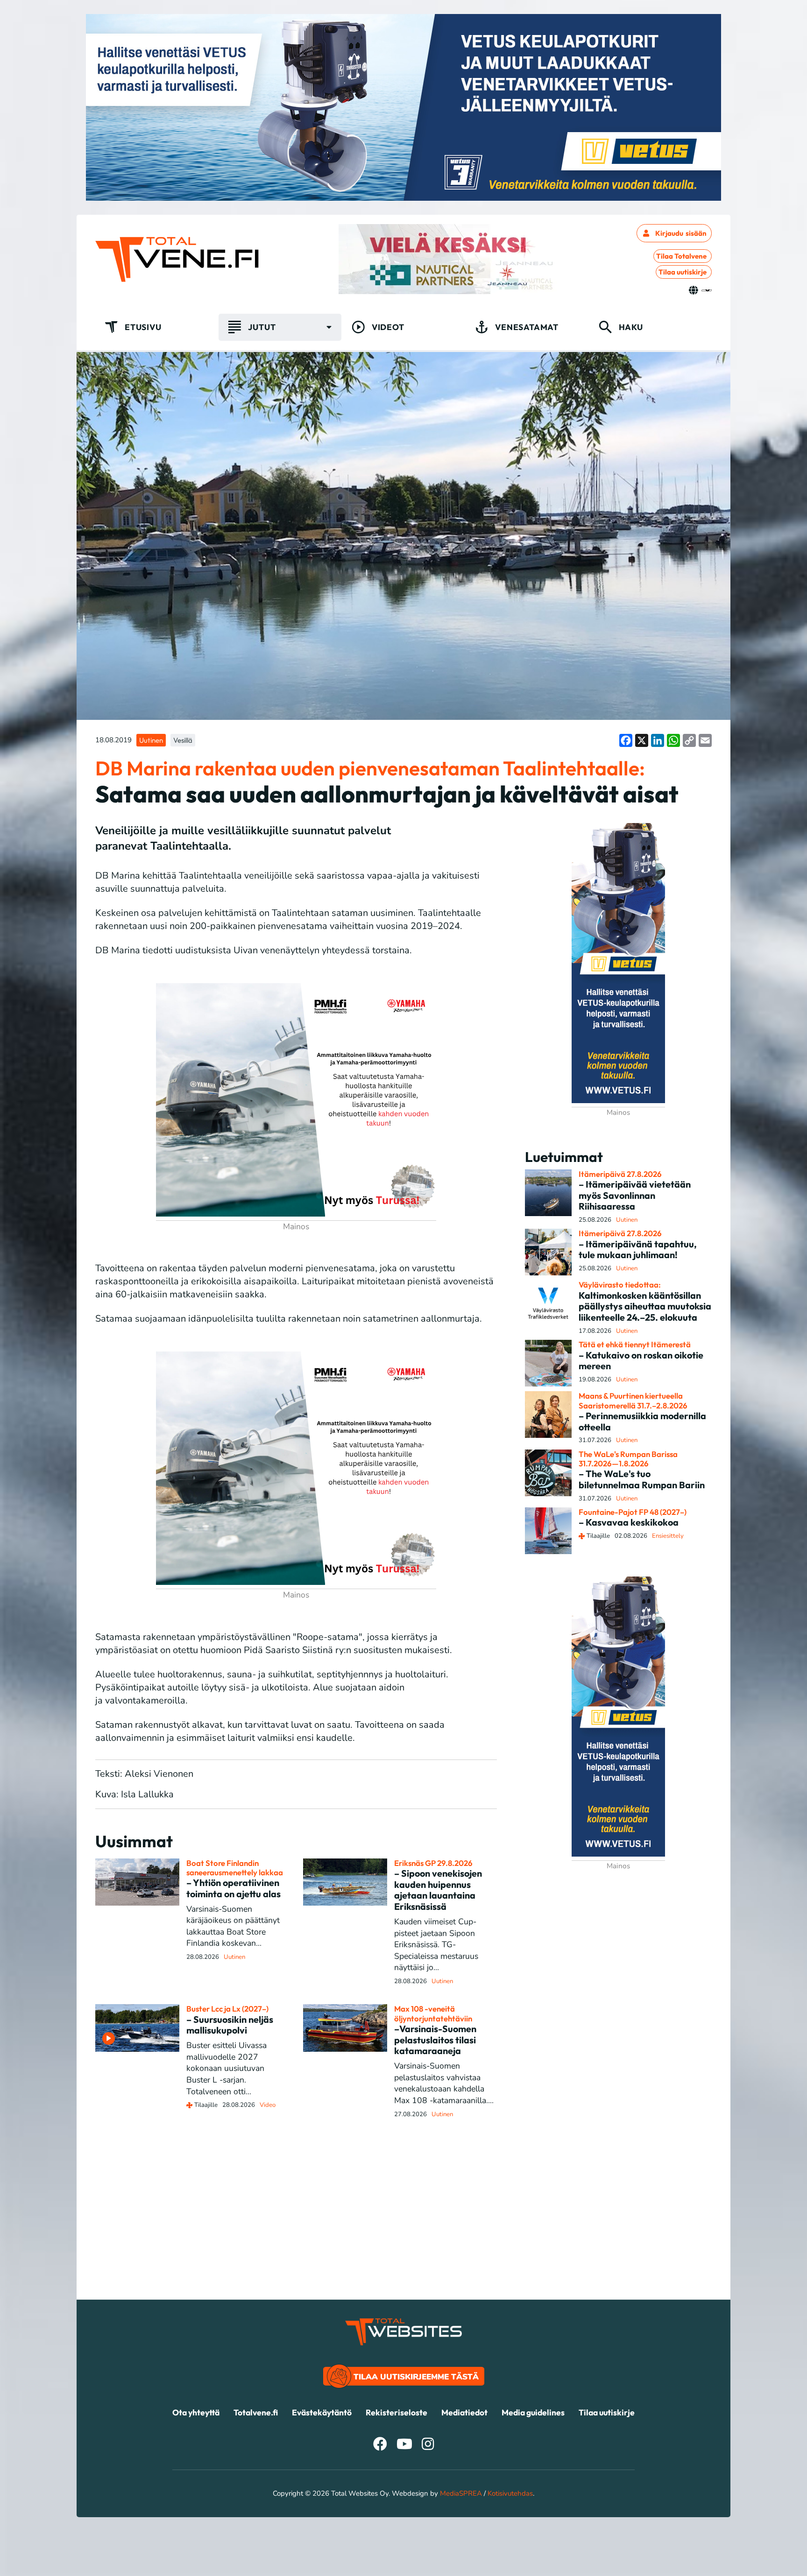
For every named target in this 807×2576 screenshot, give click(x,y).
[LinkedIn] (658, 740)
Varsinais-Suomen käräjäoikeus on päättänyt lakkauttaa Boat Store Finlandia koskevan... (233, 1926)
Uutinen (151, 740)
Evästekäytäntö (322, 2412)
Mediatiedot (464, 2412)
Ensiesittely (668, 1536)
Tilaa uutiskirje (683, 272)
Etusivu (143, 327)
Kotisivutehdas (510, 2493)
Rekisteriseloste (396, 2412)
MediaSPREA (461, 2493)
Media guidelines (533, 2412)
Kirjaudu (681, 233)
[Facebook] (626, 740)
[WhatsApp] (673, 740)
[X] (642, 740)
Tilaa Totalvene (681, 256)
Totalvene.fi (256, 2412)
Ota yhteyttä (196, 2412)
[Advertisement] (403, 2234)
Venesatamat (527, 327)
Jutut (262, 327)
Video (268, 2105)
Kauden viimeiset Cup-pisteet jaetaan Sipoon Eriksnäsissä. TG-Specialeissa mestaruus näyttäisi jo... (436, 1945)
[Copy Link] (689, 740)
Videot (388, 327)
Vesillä (183, 740)
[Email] (705, 740)
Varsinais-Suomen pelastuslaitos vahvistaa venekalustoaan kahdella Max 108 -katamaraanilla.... (444, 2083)
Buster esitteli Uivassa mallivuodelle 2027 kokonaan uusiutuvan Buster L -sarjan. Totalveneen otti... (227, 2068)
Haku (631, 327)
